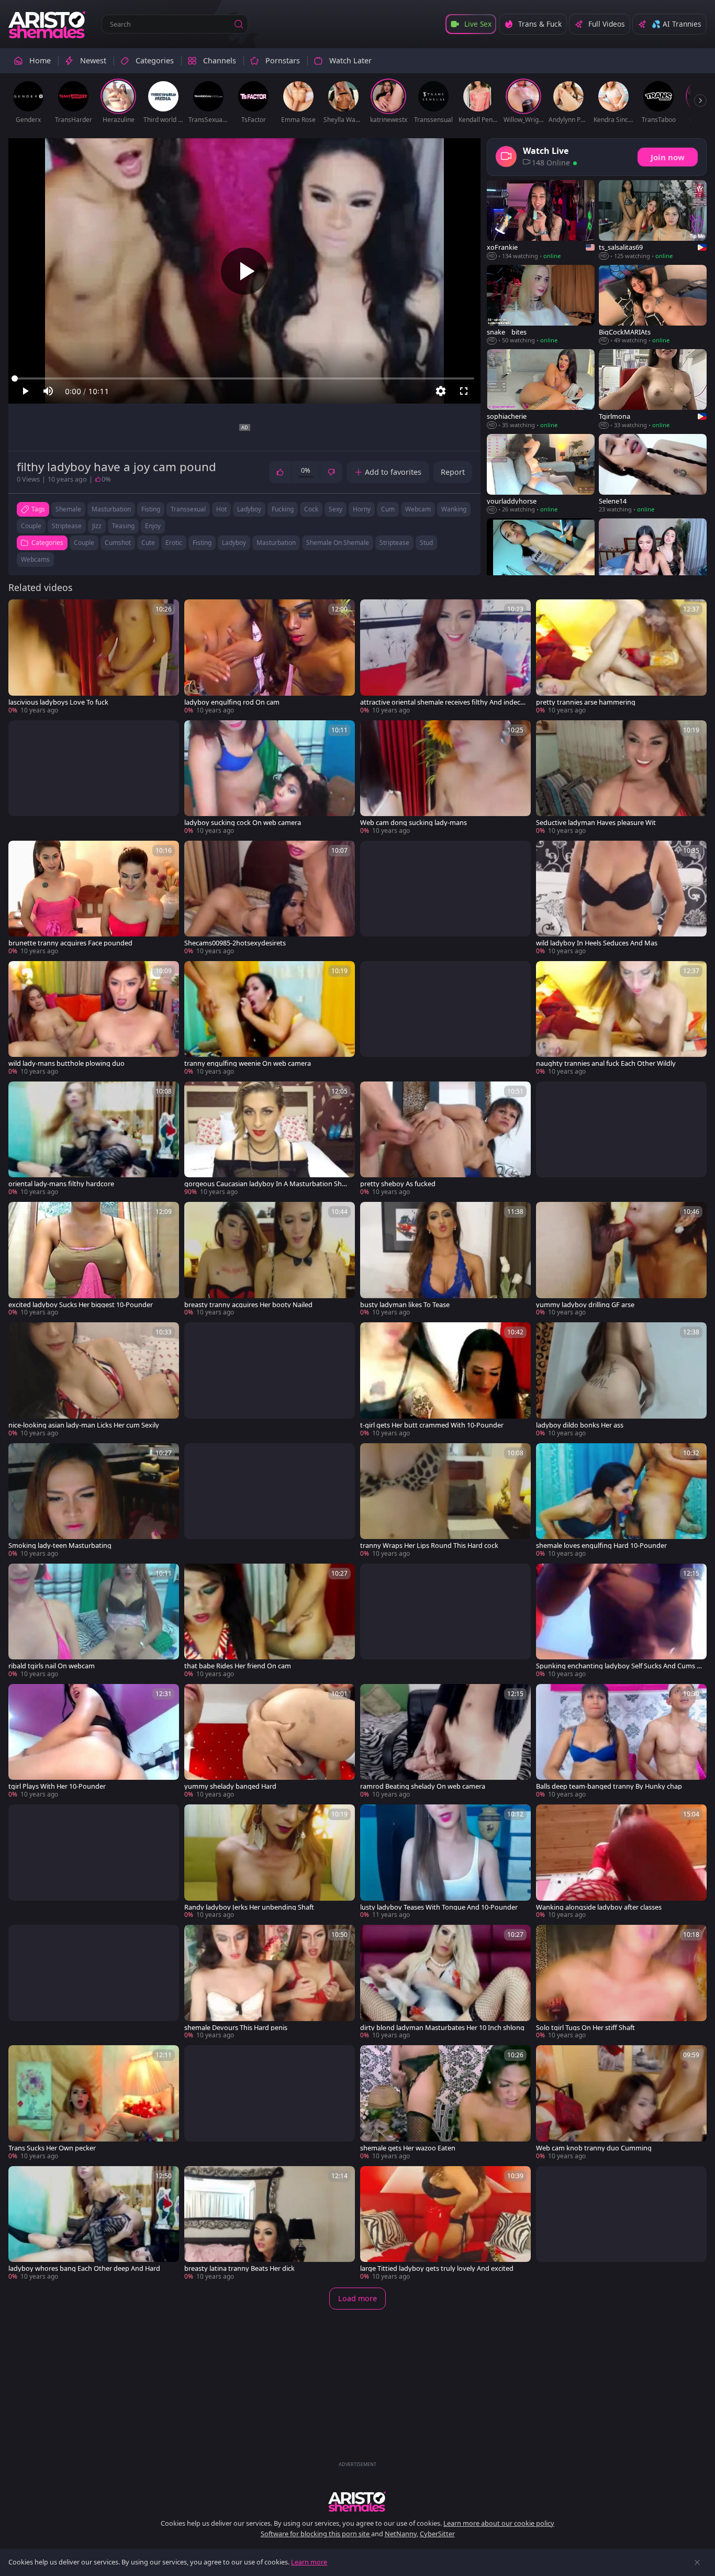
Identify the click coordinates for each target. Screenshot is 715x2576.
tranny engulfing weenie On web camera (248, 1063)
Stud (426, 543)
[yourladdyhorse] (541, 474)
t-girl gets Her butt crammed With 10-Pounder (432, 1425)
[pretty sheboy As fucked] (445, 1139)
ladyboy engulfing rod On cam (232, 702)
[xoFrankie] (541, 220)
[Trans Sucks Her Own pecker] (94, 2103)
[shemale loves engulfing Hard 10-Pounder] (621, 1501)
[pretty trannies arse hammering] (621, 657)
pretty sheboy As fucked (398, 1184)
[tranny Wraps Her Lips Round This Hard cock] (445, 1501)
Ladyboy (234, 543)
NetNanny (401, 2534)
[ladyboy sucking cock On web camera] (270, 778)
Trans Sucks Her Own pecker (52, 2148)
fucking (283, 509)
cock (311, 509)
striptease (67, 526)
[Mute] (48, 391)
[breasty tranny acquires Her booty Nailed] (270, 1259)
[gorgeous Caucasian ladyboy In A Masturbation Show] (270, 1139)
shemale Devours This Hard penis (236, 2028)
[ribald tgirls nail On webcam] (94, 1621)
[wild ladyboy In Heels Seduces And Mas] (621, 898)
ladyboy (249, 509)
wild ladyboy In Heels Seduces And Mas (597, 943)
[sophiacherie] (541, 389)
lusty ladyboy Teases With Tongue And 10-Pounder (439, 1907)
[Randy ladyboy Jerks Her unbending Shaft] (270, 1862)
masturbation (111, 509)
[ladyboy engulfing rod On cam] (270, 657)
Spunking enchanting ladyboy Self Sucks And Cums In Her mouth (617, 1666)
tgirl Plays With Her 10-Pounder (57, 1786)
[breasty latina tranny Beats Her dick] (270, 2224)
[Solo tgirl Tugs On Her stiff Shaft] (621, 1982)
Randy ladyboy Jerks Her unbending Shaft (249, 1907)
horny (362, 509)
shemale (68, 509)
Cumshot (118, 543)
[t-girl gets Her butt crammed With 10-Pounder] (445, 1380)
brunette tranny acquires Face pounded (70, 943)
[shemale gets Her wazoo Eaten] (445, 2103)
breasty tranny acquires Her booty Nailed (248, 1305)
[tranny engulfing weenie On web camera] (270, 1019)
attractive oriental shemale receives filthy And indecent (442, 702)
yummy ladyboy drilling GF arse (585, 1305)
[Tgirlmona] (653, 389)
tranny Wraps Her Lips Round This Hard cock (429, 1546)
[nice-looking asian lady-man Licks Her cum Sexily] (94, 1380)
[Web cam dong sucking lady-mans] (445, 778)
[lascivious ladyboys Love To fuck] (94, 657)
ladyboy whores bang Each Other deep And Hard (84, 2268)
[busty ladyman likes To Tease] (445, 1259)
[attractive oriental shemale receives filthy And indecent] (445, 657)
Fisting (202, 543)
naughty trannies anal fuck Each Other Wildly (606, 1063)
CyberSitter (437, 2534)
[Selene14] (653, 474)
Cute (148, 543)
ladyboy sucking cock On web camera (243, 823)
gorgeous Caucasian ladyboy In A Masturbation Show (265, 1184)
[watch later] (21, 612)
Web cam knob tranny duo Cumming (594, 2148)
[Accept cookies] (697, 2562)
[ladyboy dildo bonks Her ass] (621, 1380)
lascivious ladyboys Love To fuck (58, 702)
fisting (151, 509)
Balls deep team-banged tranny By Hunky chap (609, 1786)
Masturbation (276, 543)
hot (221, 509)
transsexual (188, 509)
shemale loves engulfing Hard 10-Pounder (601, 1546)
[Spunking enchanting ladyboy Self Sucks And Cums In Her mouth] (621, 1621)
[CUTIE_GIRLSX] (541, 558)
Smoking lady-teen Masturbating (60, 1546)
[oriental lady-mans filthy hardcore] (94, 1139)
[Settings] (441, 391)
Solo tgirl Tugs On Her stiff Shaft (585, 2028)
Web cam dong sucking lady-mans (414, 823)
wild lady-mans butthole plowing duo (66, 1063)
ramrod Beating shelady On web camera (423, 1786)
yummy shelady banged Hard (230, 1786)
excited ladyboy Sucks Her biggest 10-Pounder (81, 1305)
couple (31, 526)
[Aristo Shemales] (48, 24)
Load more (357, 2298)
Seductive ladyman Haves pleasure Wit (596, 823)
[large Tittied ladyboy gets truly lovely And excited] (445, 2224)
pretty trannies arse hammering (586, 702)
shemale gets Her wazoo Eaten (408, 2148)
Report (453, 472)
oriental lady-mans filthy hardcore (61, 1184)
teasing (123, 526)
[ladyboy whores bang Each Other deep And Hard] (94, 2224)
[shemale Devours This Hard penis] (270, 1982)
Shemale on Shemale (338, 543)
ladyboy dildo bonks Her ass (580, 1425)
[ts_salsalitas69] (653, 220)
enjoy (153, 526)
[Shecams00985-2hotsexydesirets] (270, 898)
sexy (336, 509)
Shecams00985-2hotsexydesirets (235, 943)
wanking (454, 509)
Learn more (309, 2562)
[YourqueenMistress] (653, 558)
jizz (97, 526)
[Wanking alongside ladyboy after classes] (621, 1862)
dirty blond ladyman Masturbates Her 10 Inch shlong (442, 2028)
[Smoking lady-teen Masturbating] (94, 1501)
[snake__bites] (541, 305)
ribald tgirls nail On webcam (52, 1666)
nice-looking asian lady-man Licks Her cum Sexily (84, 1425)
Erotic (174, 543)
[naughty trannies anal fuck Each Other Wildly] (621, 1019)
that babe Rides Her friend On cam (238, 1666)
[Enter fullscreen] (464, 391)
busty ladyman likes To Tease (405, 1305)
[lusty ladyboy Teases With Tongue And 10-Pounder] (445, 1862)
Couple (84, 543)
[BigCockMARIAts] (653, 305)
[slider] (244, 378)
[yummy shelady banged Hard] (270, 1742)
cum (388, 509)
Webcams (35, 559)
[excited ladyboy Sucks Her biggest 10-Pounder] (94, 1259)
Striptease (394, 543)
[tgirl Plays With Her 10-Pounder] (94, 1742)
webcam (418, 509)
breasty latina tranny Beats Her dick (239, 2268)
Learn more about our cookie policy (499, 2523)
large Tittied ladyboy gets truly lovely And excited (437, 2268)
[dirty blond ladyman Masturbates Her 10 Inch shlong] (445, 1982)
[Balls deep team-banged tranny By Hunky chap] (621, 1742)
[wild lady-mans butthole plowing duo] (94, 1019)
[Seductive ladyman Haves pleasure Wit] (621, 778)
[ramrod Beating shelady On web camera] (445, 1742)
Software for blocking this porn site (316, 2534)
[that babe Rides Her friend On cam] (270, 1621)
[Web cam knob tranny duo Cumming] (621, 2103)
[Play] (244, 271)
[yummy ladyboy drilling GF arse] (621, 1259)
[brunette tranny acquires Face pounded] (94, 898)
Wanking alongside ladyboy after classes (599, 1907)
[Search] (239, 24)
